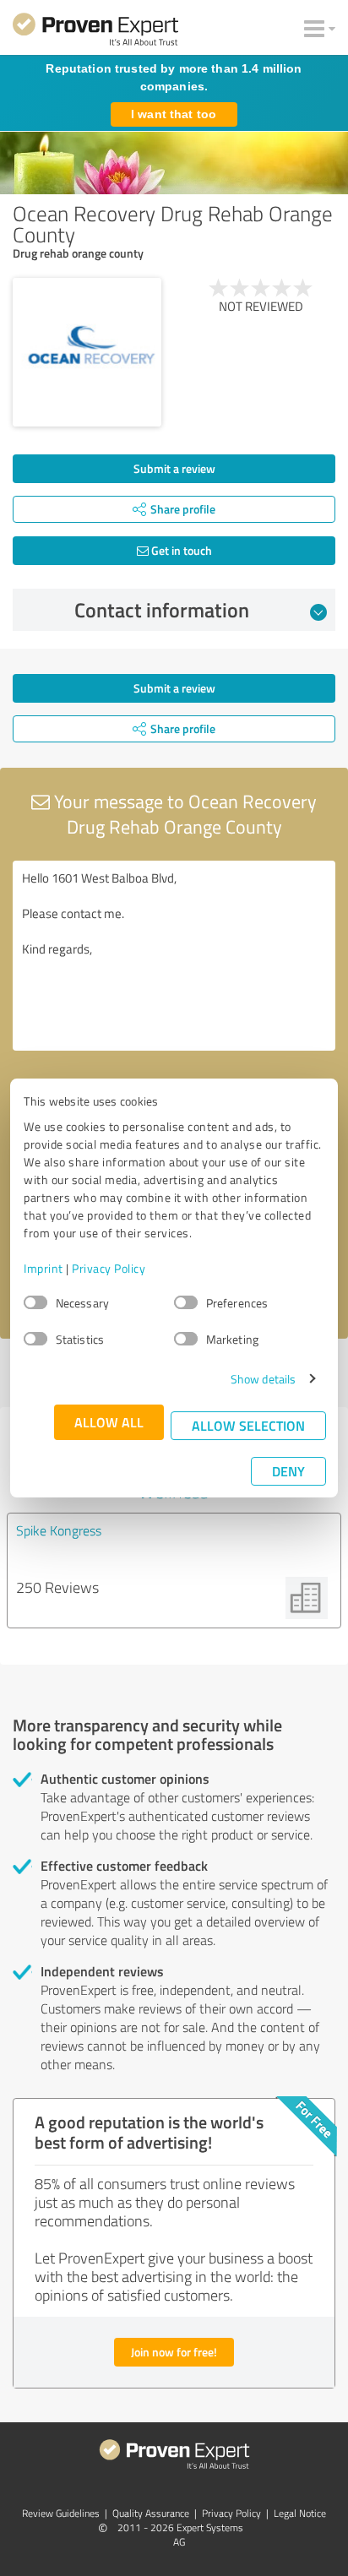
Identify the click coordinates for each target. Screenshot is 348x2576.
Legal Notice (300, 2513)
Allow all (109, 1422)
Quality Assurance (151, 2513)
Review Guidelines (61, 2513)
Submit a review (174, 468)
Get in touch (180, 550)
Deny (288, 1471)
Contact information (162, 610)
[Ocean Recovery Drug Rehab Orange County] (87, 352)
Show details (263, 1379)
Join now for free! (174, 2352)
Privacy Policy (109, 1268)
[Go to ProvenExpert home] (95, 32)
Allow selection (248, 1425)
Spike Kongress (59, 1530)
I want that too (174, 114)
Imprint (43, 1268)
